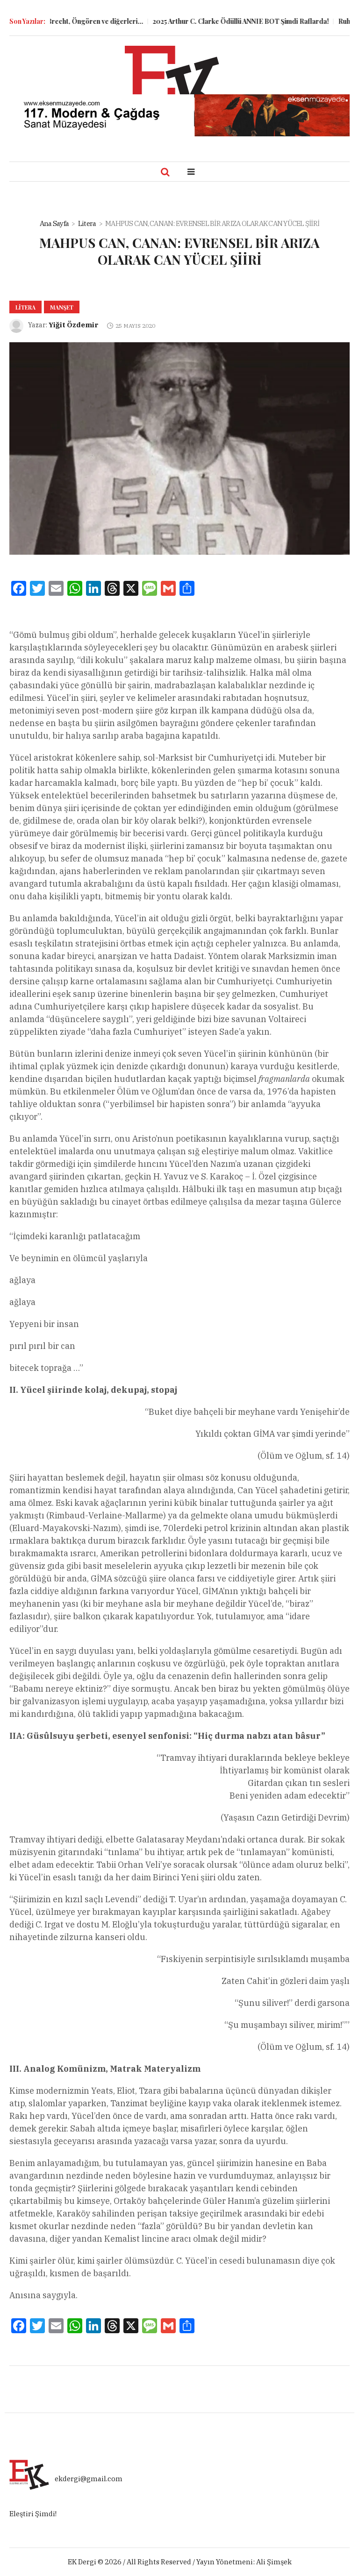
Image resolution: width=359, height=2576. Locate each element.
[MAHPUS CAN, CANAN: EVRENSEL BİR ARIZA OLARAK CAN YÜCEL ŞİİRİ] (179, 448)
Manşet (62, 307)
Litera (87, 223)
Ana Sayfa (54, 223)
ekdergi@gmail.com (89, 2479)
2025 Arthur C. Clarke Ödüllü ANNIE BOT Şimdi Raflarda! (215, 21)
